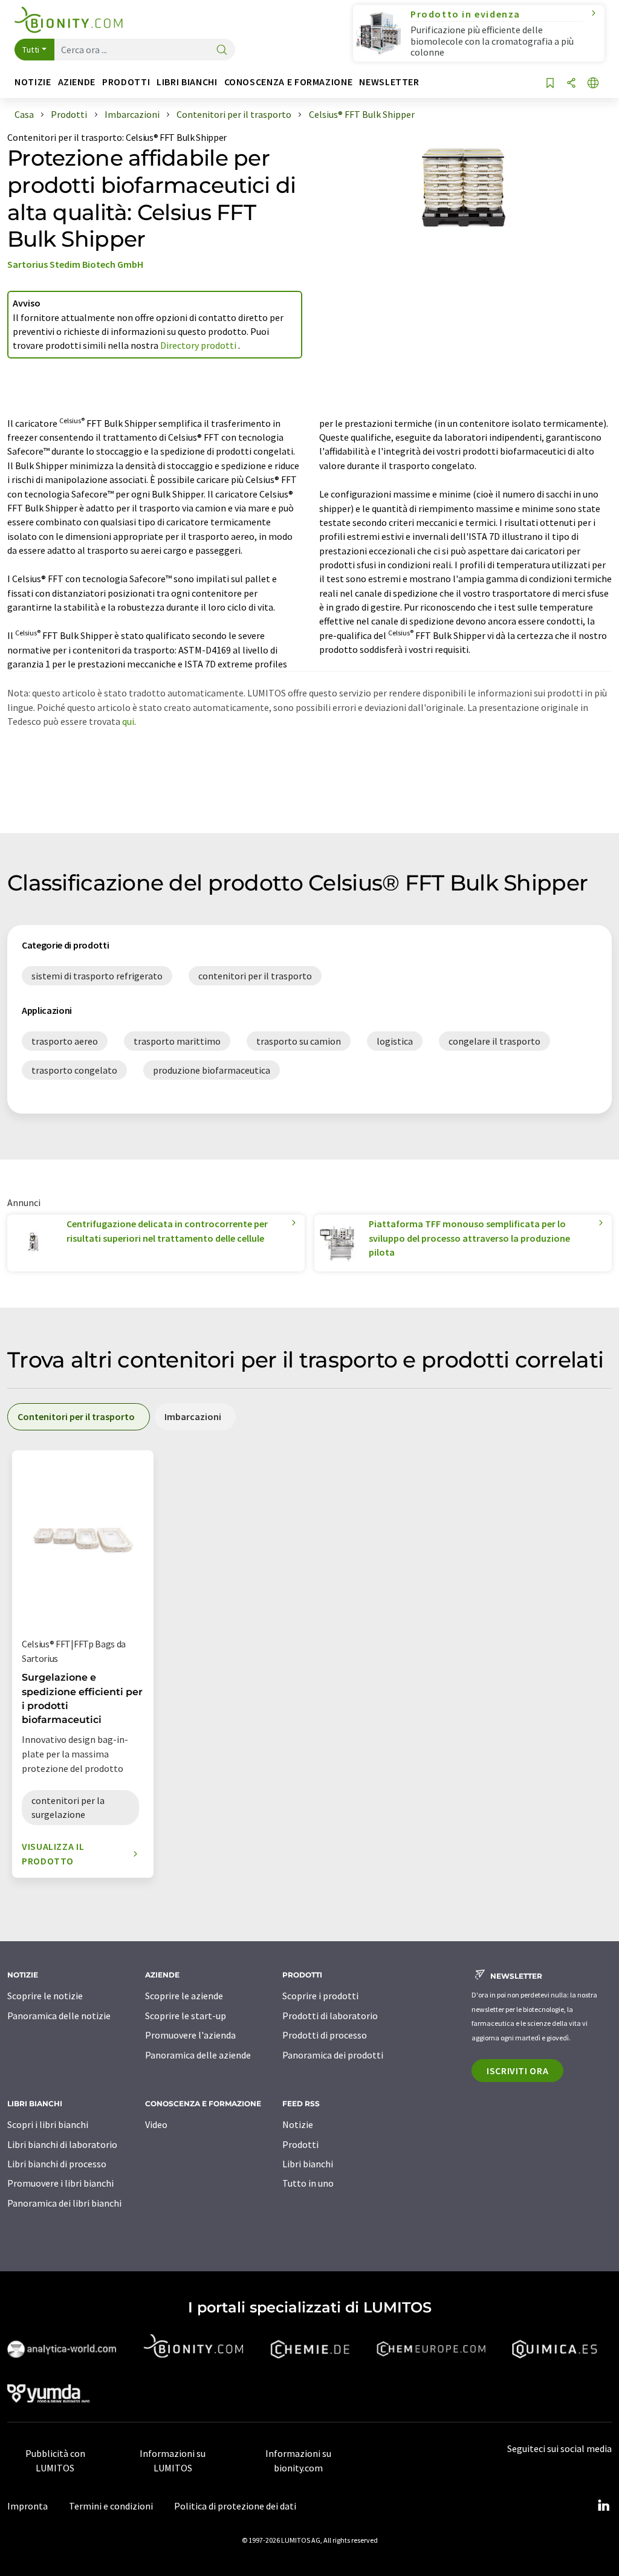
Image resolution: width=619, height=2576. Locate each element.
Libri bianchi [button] (187, 82)
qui (128, 721)
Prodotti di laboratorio (330, 2016)
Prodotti (300, 2144)
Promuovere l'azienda (190, 2035)
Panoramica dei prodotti (333, 2055)
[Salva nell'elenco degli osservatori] (550, 84)
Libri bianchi (308, 2164)
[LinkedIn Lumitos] (603, 2506)
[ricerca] (222, 50)
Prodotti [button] (126, 82)
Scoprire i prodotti (320, 1996)
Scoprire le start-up (186, 2016)
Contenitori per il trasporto (65, 137)
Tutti (31, 50)
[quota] (571, 84)
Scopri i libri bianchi (48, 2124)
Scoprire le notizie (45, 1996)
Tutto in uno (308, 2183)
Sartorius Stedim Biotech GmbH (75, 264)
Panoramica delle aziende (198, 2055)
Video (156, 2124)
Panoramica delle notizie (59, 2016)
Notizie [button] (33, 82)
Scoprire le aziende (184, 1996)
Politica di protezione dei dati (235, 2506)
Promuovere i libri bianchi (60, 2183)
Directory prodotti (199, 345)
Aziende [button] (77, 82)
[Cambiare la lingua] (593, 84)
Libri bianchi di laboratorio (62, 2144)
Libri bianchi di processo (57, 2164)
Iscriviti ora (517, 2071)
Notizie (298, 2124)
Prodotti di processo (325, 2035)
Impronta (28, 2506)
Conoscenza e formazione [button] (289, 82)
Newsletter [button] (389, 82)
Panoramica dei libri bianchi (64, 2203)
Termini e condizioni (111, 2506)
